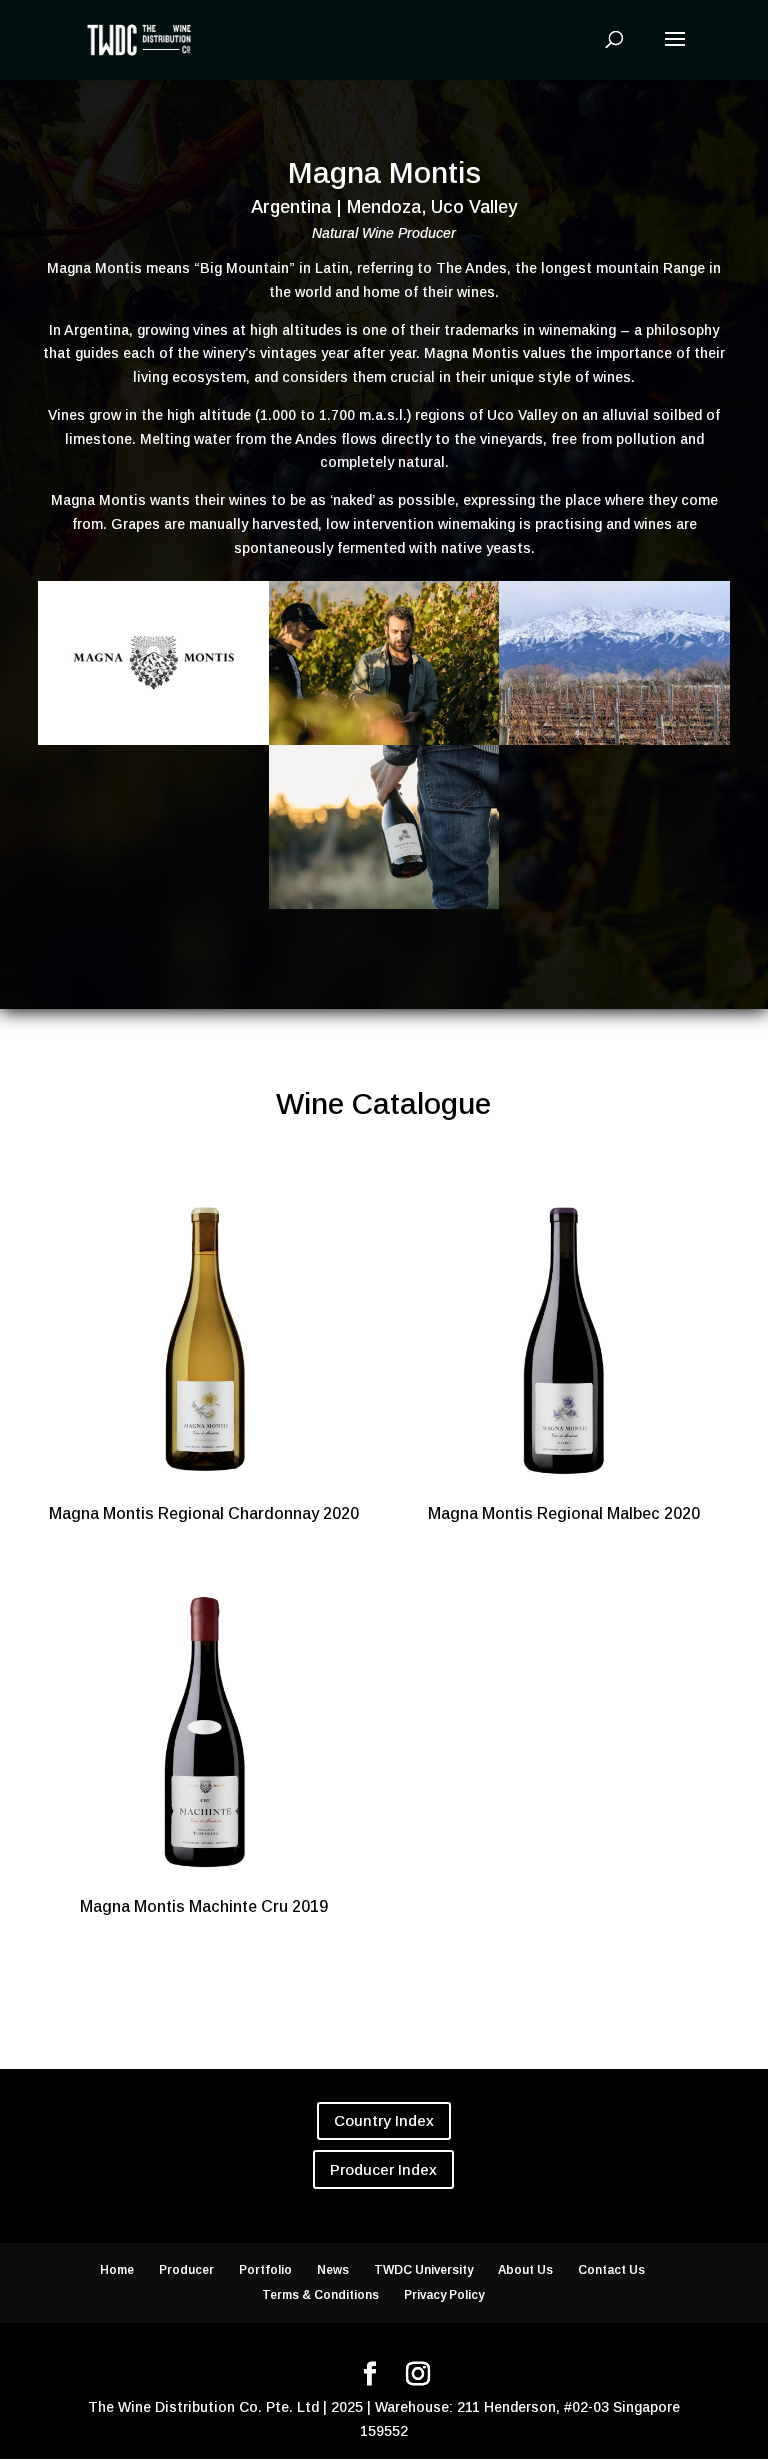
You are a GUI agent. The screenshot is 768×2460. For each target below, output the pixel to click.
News (333, 2270)
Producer (186, 2270)
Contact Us (611, 2270)
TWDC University (423, 2270)
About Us (525, 2270)
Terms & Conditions (320, 2295)
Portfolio (265, 2270)
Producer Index (383, 2169)
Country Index (384, 2120)
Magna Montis (384, 173)
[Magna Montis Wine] (384, 909)
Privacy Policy (444, 2295)
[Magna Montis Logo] (153, 745)
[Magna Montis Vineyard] (614, 745)
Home (117, 2270)
